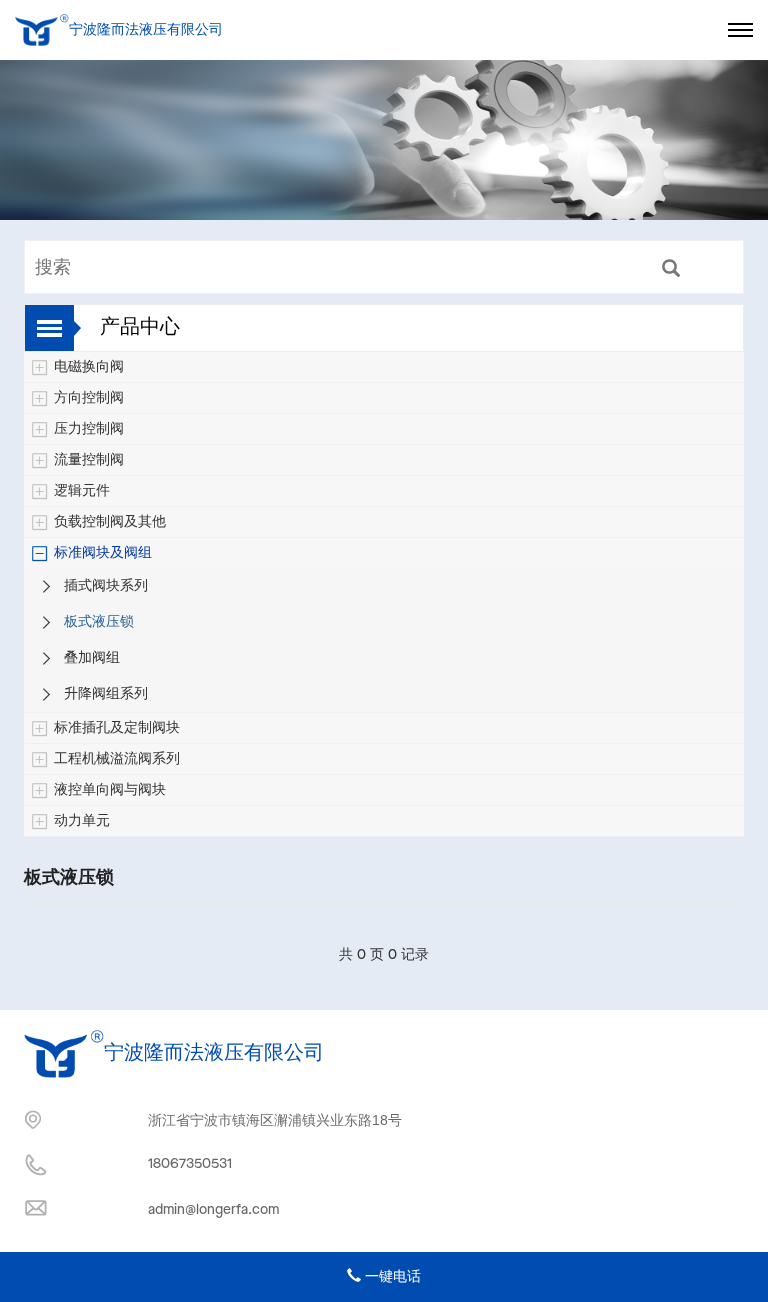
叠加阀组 (92, 658)
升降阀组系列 (106, 694)
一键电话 (391, 1277)
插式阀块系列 (106, 586)
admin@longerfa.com (213, 1210)
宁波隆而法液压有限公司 (142, 30)
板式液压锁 (99, 622)
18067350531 (190, 1164)
